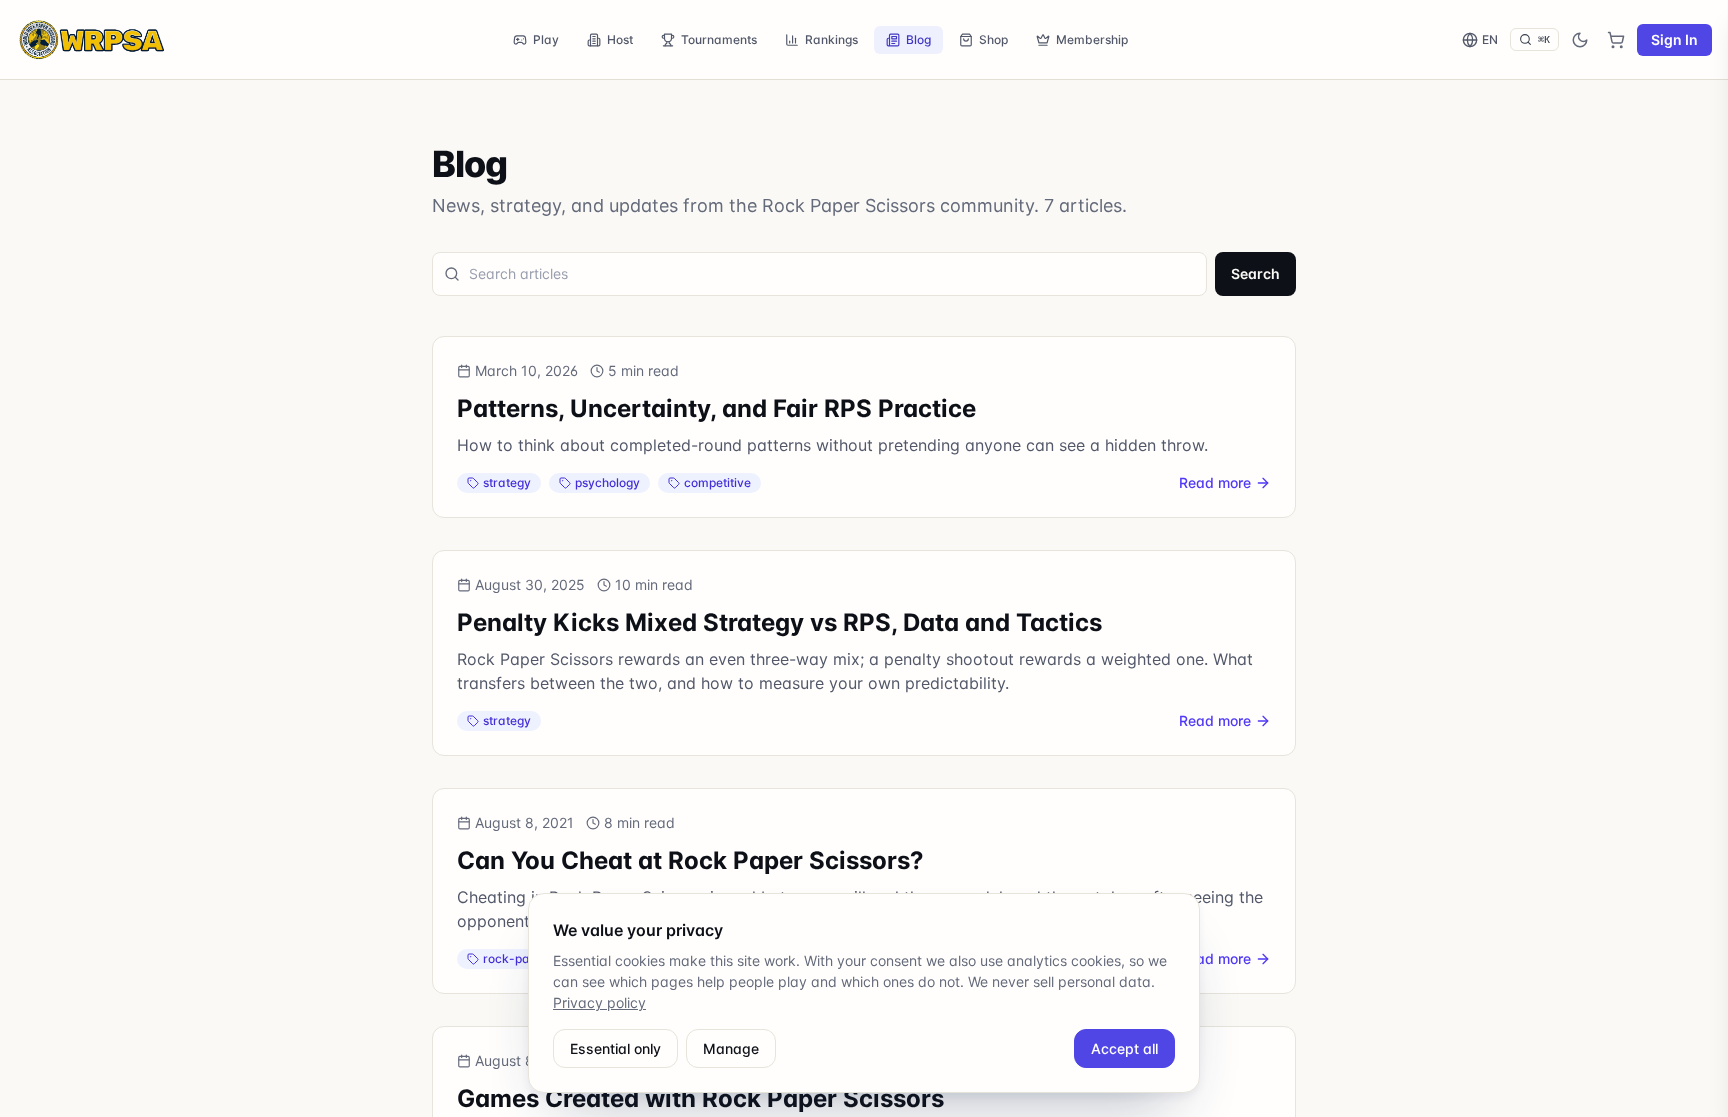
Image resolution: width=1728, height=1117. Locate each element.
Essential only (615, 1048)
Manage (731, 1048)
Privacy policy (599, 1002)
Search (1255, 273)
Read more (1215, 482)
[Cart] (1616, 40)
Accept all (1124, 1048)
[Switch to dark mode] (1580, 40)
